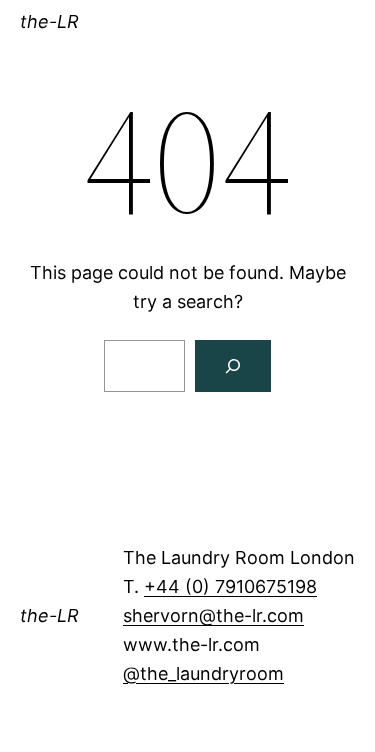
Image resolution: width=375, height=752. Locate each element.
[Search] (233, 366)
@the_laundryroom (203, 673)
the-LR (49, 21)
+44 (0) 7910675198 (230, 586)
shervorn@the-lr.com (213, 615)
